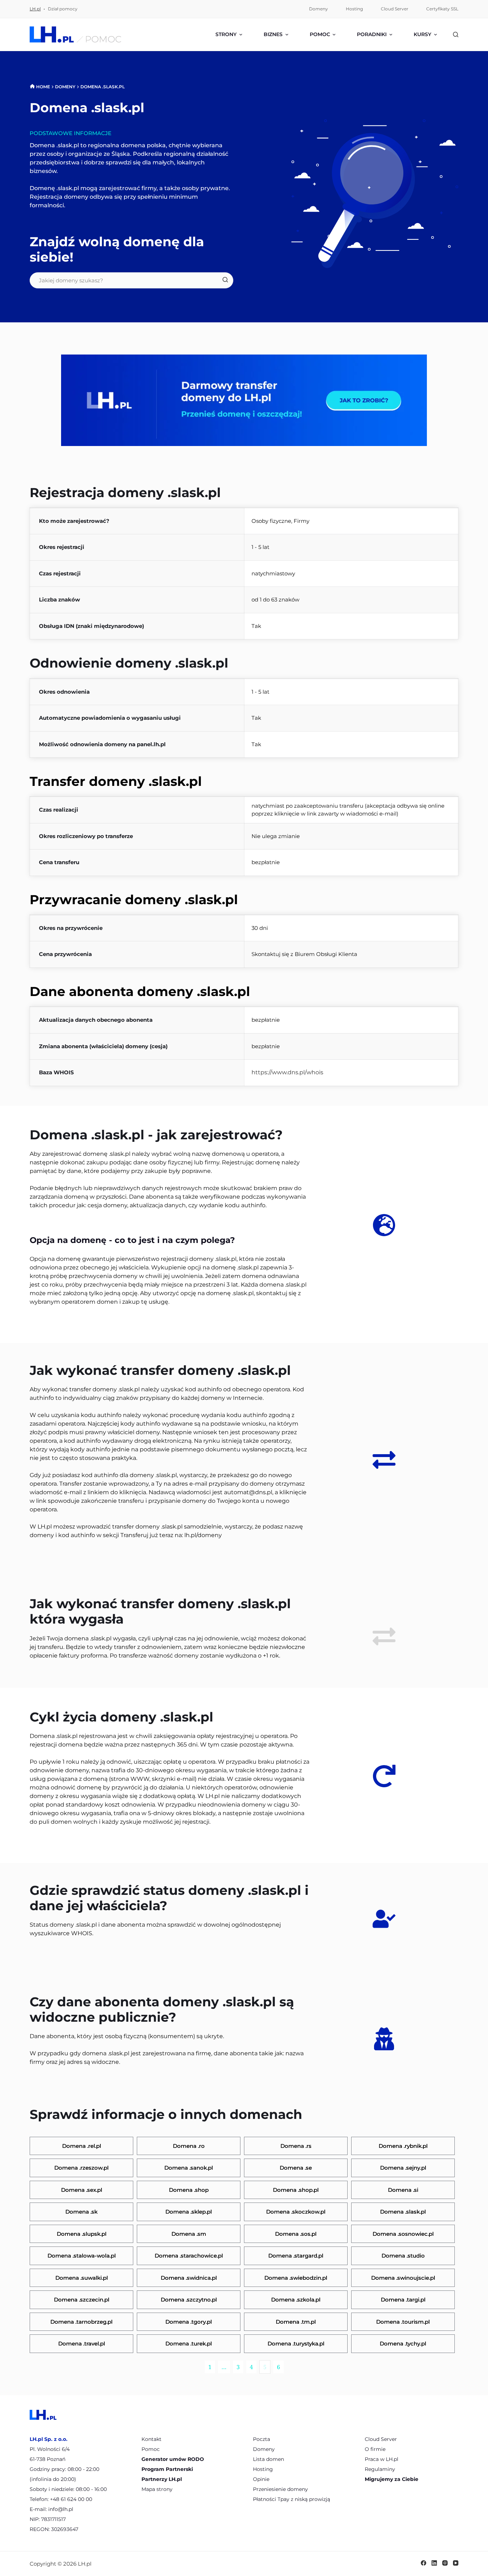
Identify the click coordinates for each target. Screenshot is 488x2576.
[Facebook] (424, 2563)
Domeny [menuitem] (318, 9)
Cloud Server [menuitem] (395, 9)
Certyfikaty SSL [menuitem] (442, 9)
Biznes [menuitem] (273, 34)
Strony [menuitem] (226, 34)
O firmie (375, 2449)
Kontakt (151, 2439)
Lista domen (268, 2459)
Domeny (264, 2449)
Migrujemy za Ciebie (392, 2479)
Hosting (263, 2469)
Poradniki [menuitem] (372, 34)
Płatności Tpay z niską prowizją (292, 2499)
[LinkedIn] (434, 2563)
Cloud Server (381, 2439)
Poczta (262, 2439)
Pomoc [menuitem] (320, 34)
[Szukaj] (456, 34)
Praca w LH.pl (382, 2459)
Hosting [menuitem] (354, 9)
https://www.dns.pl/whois (287, 1072)
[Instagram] (445, 2563)
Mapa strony (157, 2489)
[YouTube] (456, 2563)
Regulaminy (380, 2469)
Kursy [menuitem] (422, 34)
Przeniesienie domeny (280, 2489)
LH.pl (35, 9)
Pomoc (151, 2449)
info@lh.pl (61, 2509)
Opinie (261, 2479)
